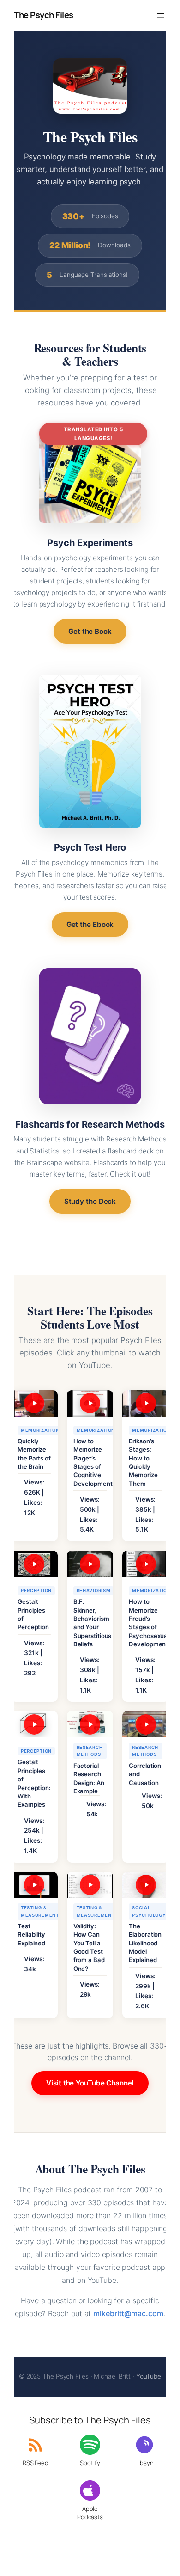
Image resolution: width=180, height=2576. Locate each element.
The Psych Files (44, 15)
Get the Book (90, 631)
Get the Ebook (90, 924)
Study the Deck (90, 1201)
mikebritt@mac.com (128, 2313)
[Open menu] (161, 15)
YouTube (149, 2376)
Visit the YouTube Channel (90, 2083)
